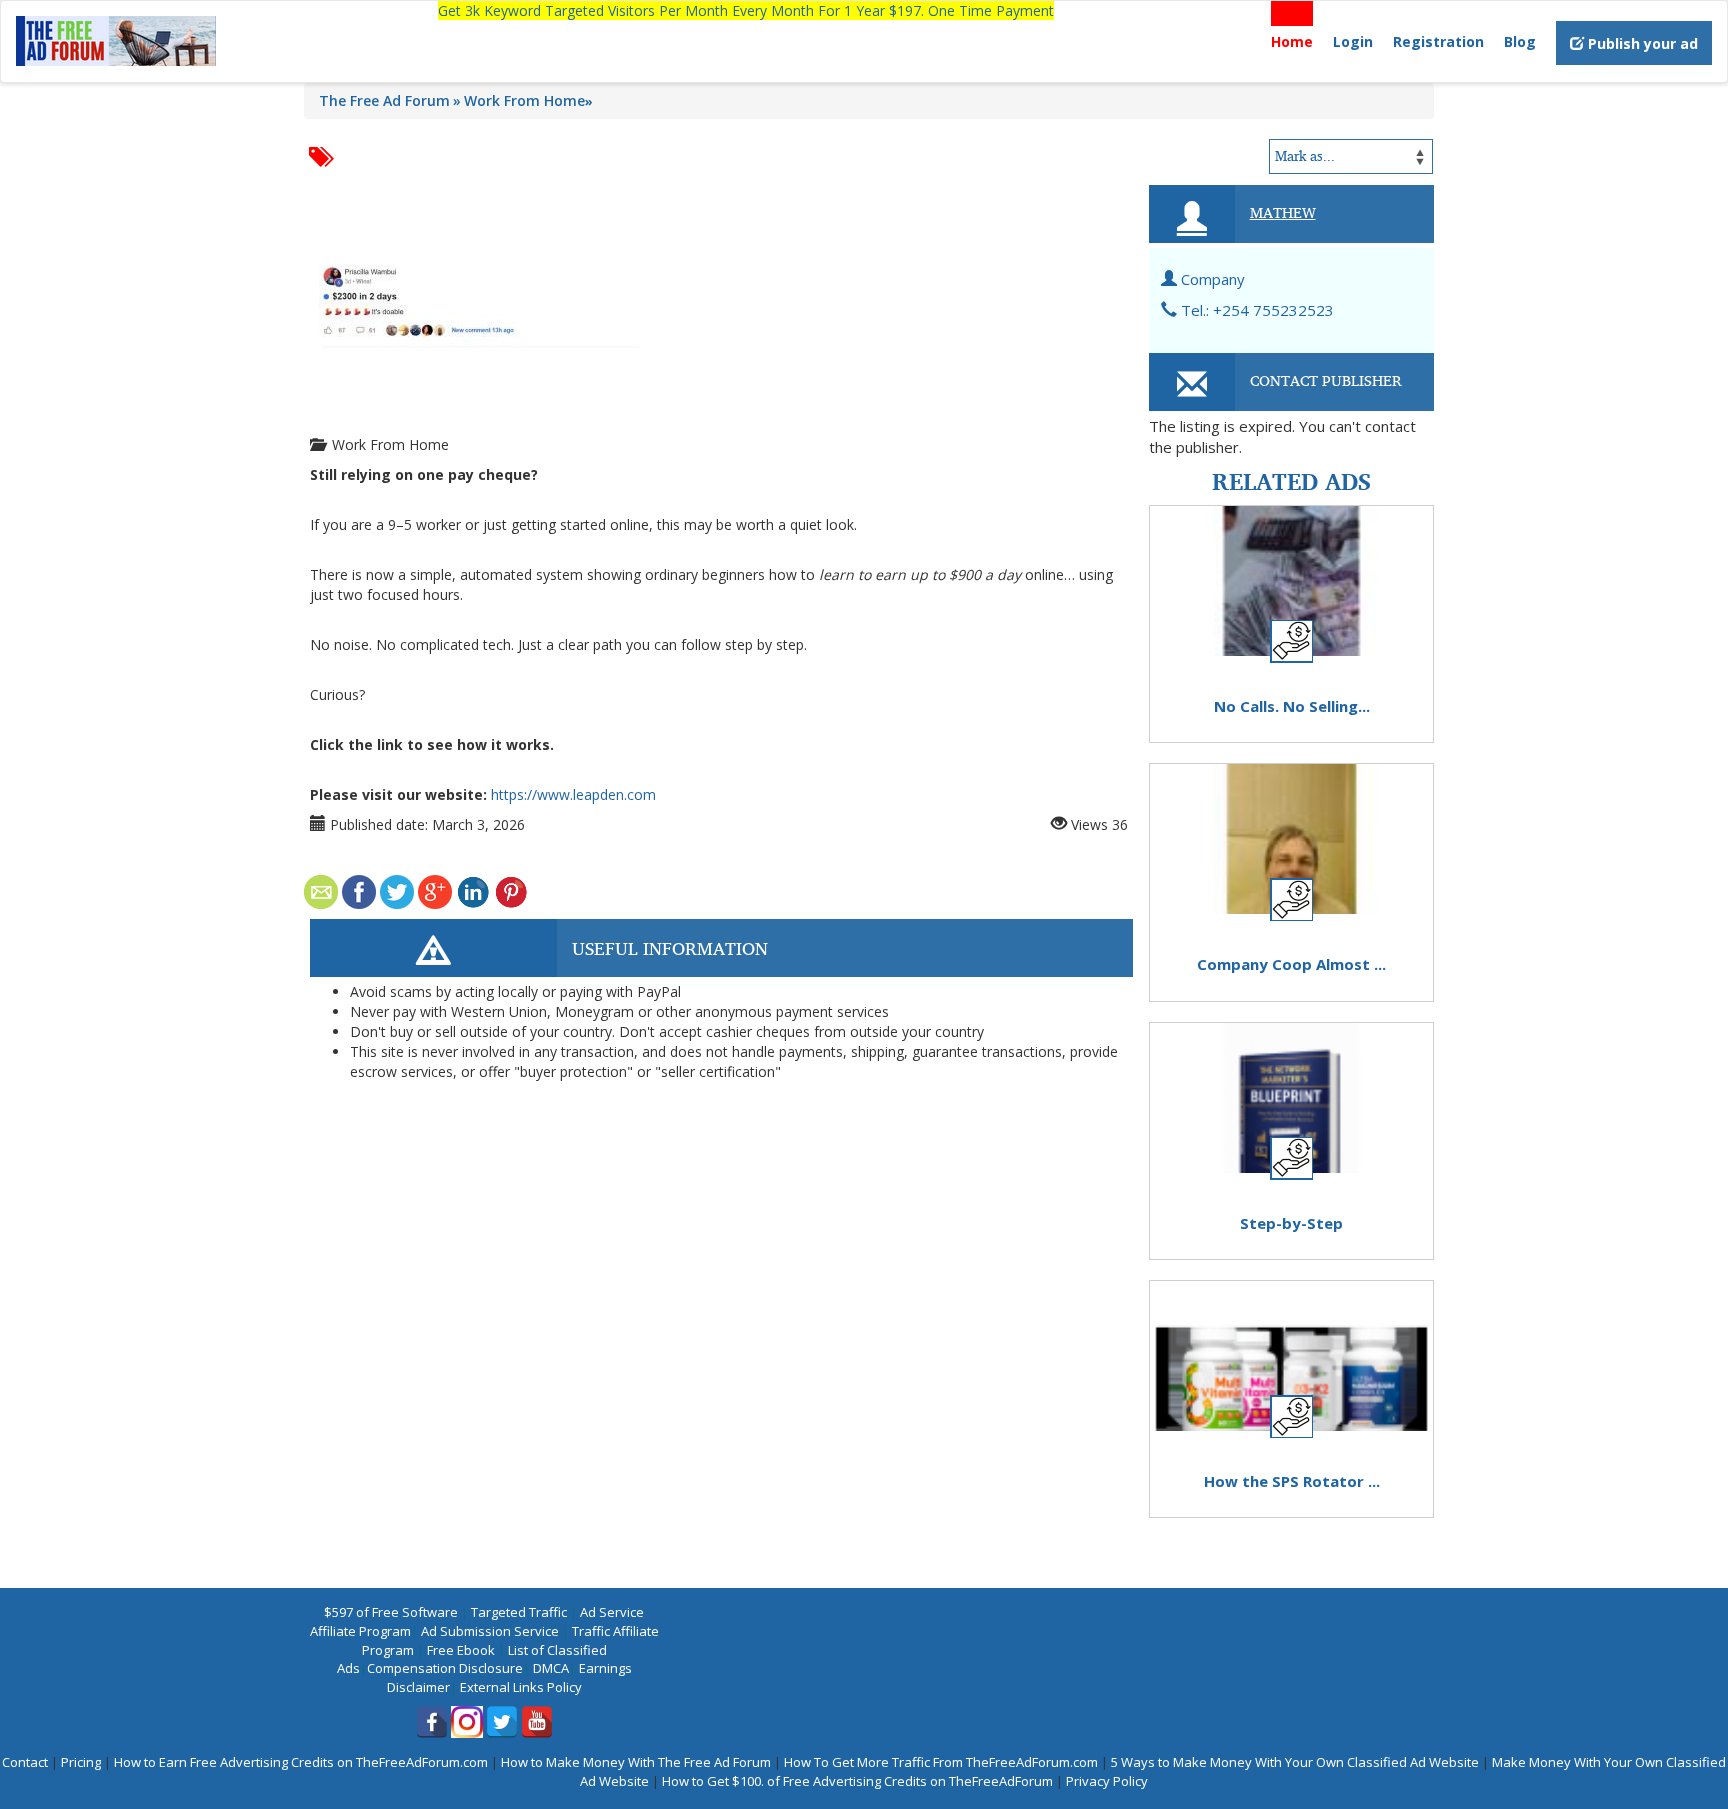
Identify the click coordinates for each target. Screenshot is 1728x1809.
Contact (25, 1762)
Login (1353, 41)
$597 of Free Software (391, 1612)
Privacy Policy (1107, 1781)
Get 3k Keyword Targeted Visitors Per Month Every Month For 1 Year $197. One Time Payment (746, 10)
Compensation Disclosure (445, 1668)
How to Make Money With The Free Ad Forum (636, 1762)
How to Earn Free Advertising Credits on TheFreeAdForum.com (301, 1762)
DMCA (551, 1668)
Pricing (81, 1762)
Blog (1520, 41)
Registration (1438, 41)
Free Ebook (461, 1650)
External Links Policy (521, 1687)
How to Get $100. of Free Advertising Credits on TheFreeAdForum (857, 1781)
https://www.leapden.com (573, 794)
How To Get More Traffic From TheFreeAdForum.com (941, 1762)
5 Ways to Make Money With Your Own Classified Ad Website (1295, 1762)
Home (1292, 41)
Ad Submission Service (490, 1631)
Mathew (1283, 212)
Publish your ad (1641, 43)
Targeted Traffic (519, 1612)
